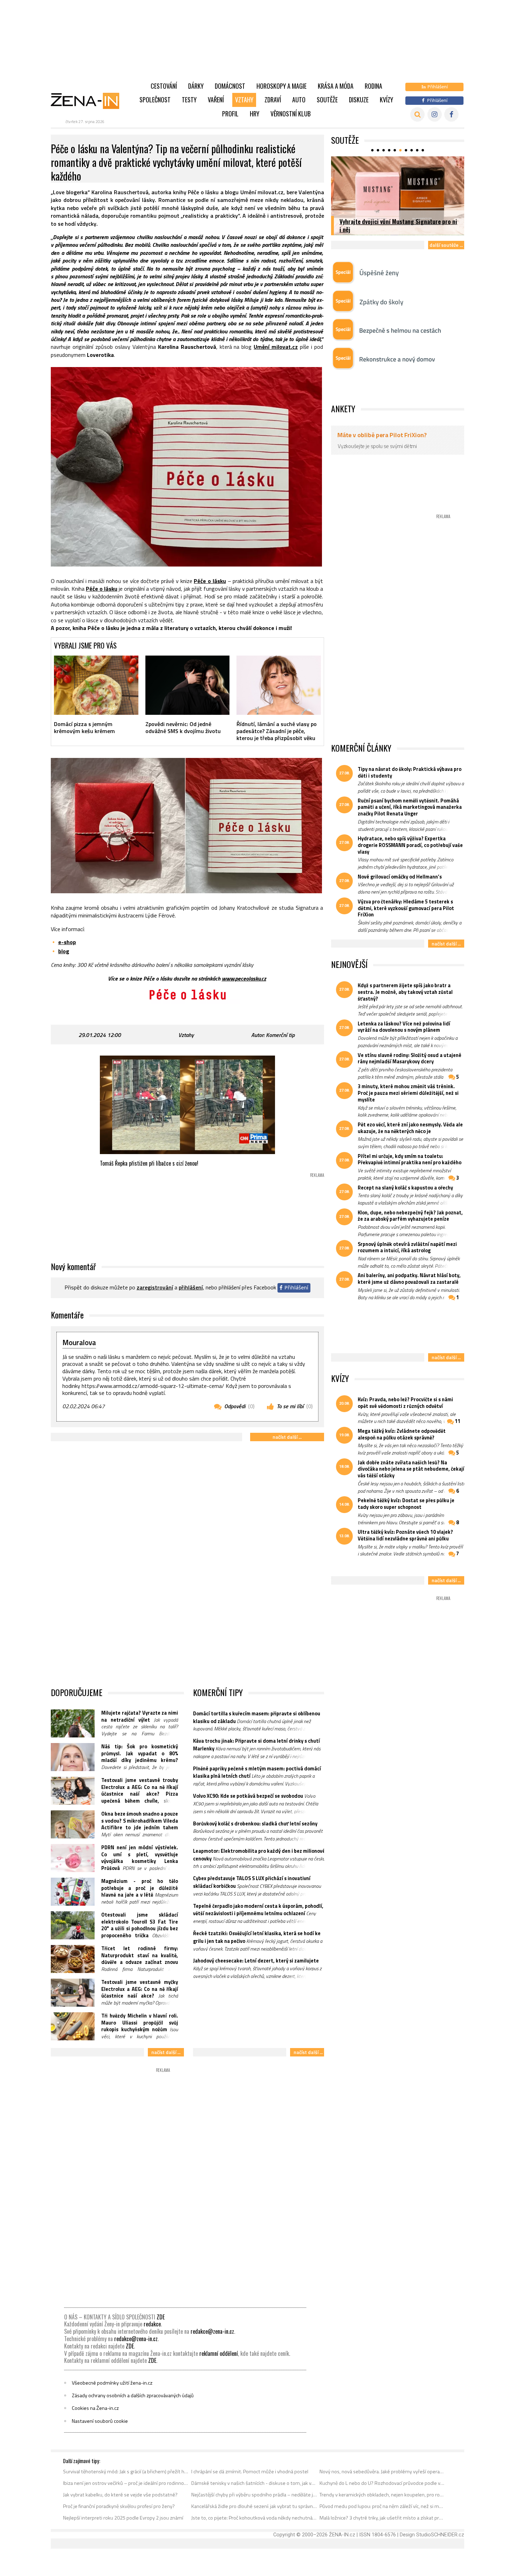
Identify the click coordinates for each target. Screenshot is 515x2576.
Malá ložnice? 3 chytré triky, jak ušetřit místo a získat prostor (382, 2518)
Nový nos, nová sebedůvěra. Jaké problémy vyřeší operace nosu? (382, 2472)
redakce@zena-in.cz (212, 2331)
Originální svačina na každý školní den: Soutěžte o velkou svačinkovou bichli (388, 225)
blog (64, 951)
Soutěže (327, 100)
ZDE (161, 2317)
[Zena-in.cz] (89, 101)
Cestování (164, 86)
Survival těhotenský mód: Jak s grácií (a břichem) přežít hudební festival (126, 2472)
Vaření (216, 100)
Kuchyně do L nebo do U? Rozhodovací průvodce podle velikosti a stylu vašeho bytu (382, 2483)
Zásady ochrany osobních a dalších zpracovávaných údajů (133, 2395)
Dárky (196, 86)
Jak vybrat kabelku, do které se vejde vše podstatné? (120, 2495)
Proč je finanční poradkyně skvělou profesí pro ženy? (119, 2506)
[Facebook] (451, 114)
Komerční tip (280, 1035)
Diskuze (359, 100)
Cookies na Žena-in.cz (95, 2408)
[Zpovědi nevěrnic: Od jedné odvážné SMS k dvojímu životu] (188, 685)
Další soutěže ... (446, 245)
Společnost (155, 100)
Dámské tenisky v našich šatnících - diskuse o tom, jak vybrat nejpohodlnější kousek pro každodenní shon (254, 2483)
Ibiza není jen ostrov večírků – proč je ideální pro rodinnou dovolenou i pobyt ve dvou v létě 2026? (126, 2483)
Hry (255, 114)
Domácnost (230, 86)
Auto (299, 100)
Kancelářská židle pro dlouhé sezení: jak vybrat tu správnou (254, 2506)
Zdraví (273, 100)
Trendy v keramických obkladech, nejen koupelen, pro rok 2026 (382, 2495)
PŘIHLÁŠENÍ (191, 1287)
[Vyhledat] (417, 114)
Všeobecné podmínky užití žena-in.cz (112, 2383)
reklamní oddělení (219, 2353)
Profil (230, 114)
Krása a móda (336, 86)
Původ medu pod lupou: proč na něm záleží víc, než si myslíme (382, 2506)
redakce (152, 2324)
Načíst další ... (287, 1437)
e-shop (67, 942)
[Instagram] (435, 114)
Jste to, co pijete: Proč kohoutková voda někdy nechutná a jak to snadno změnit (254, 2518)
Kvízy (386, 100)
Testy (189, 100)
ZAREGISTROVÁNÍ (155, 1287)
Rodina (373, 86)
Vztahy (244, 100)
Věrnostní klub (291, 114)
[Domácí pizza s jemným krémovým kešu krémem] (96, 685)
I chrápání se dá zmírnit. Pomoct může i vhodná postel (250, 2472)
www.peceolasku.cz (244, 978)
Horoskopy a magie (281, 86)
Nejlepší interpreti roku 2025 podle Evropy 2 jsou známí (123, 2518)
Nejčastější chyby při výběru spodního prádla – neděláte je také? (254, 2495)
